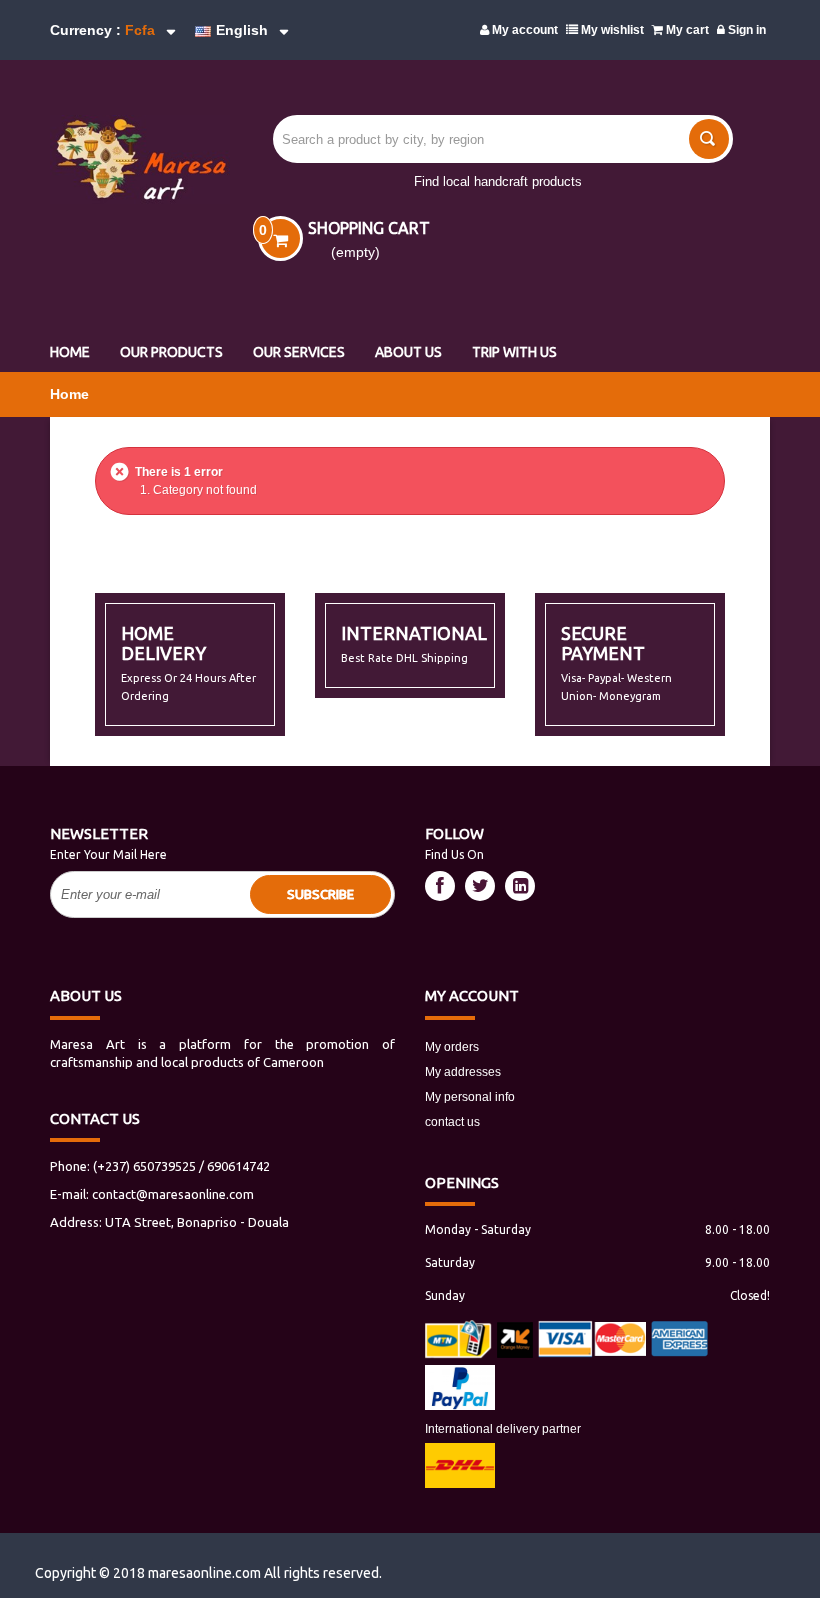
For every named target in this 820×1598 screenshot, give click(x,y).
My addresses (463, 1072)
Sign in (745, 30)
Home (69, 394)
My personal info (470, 1097)
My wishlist (611, 30)
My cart (686, 30)
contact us (452, 1122)
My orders (452, 1047)
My (472, 995)
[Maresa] (129, 159)
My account (523, 30)
